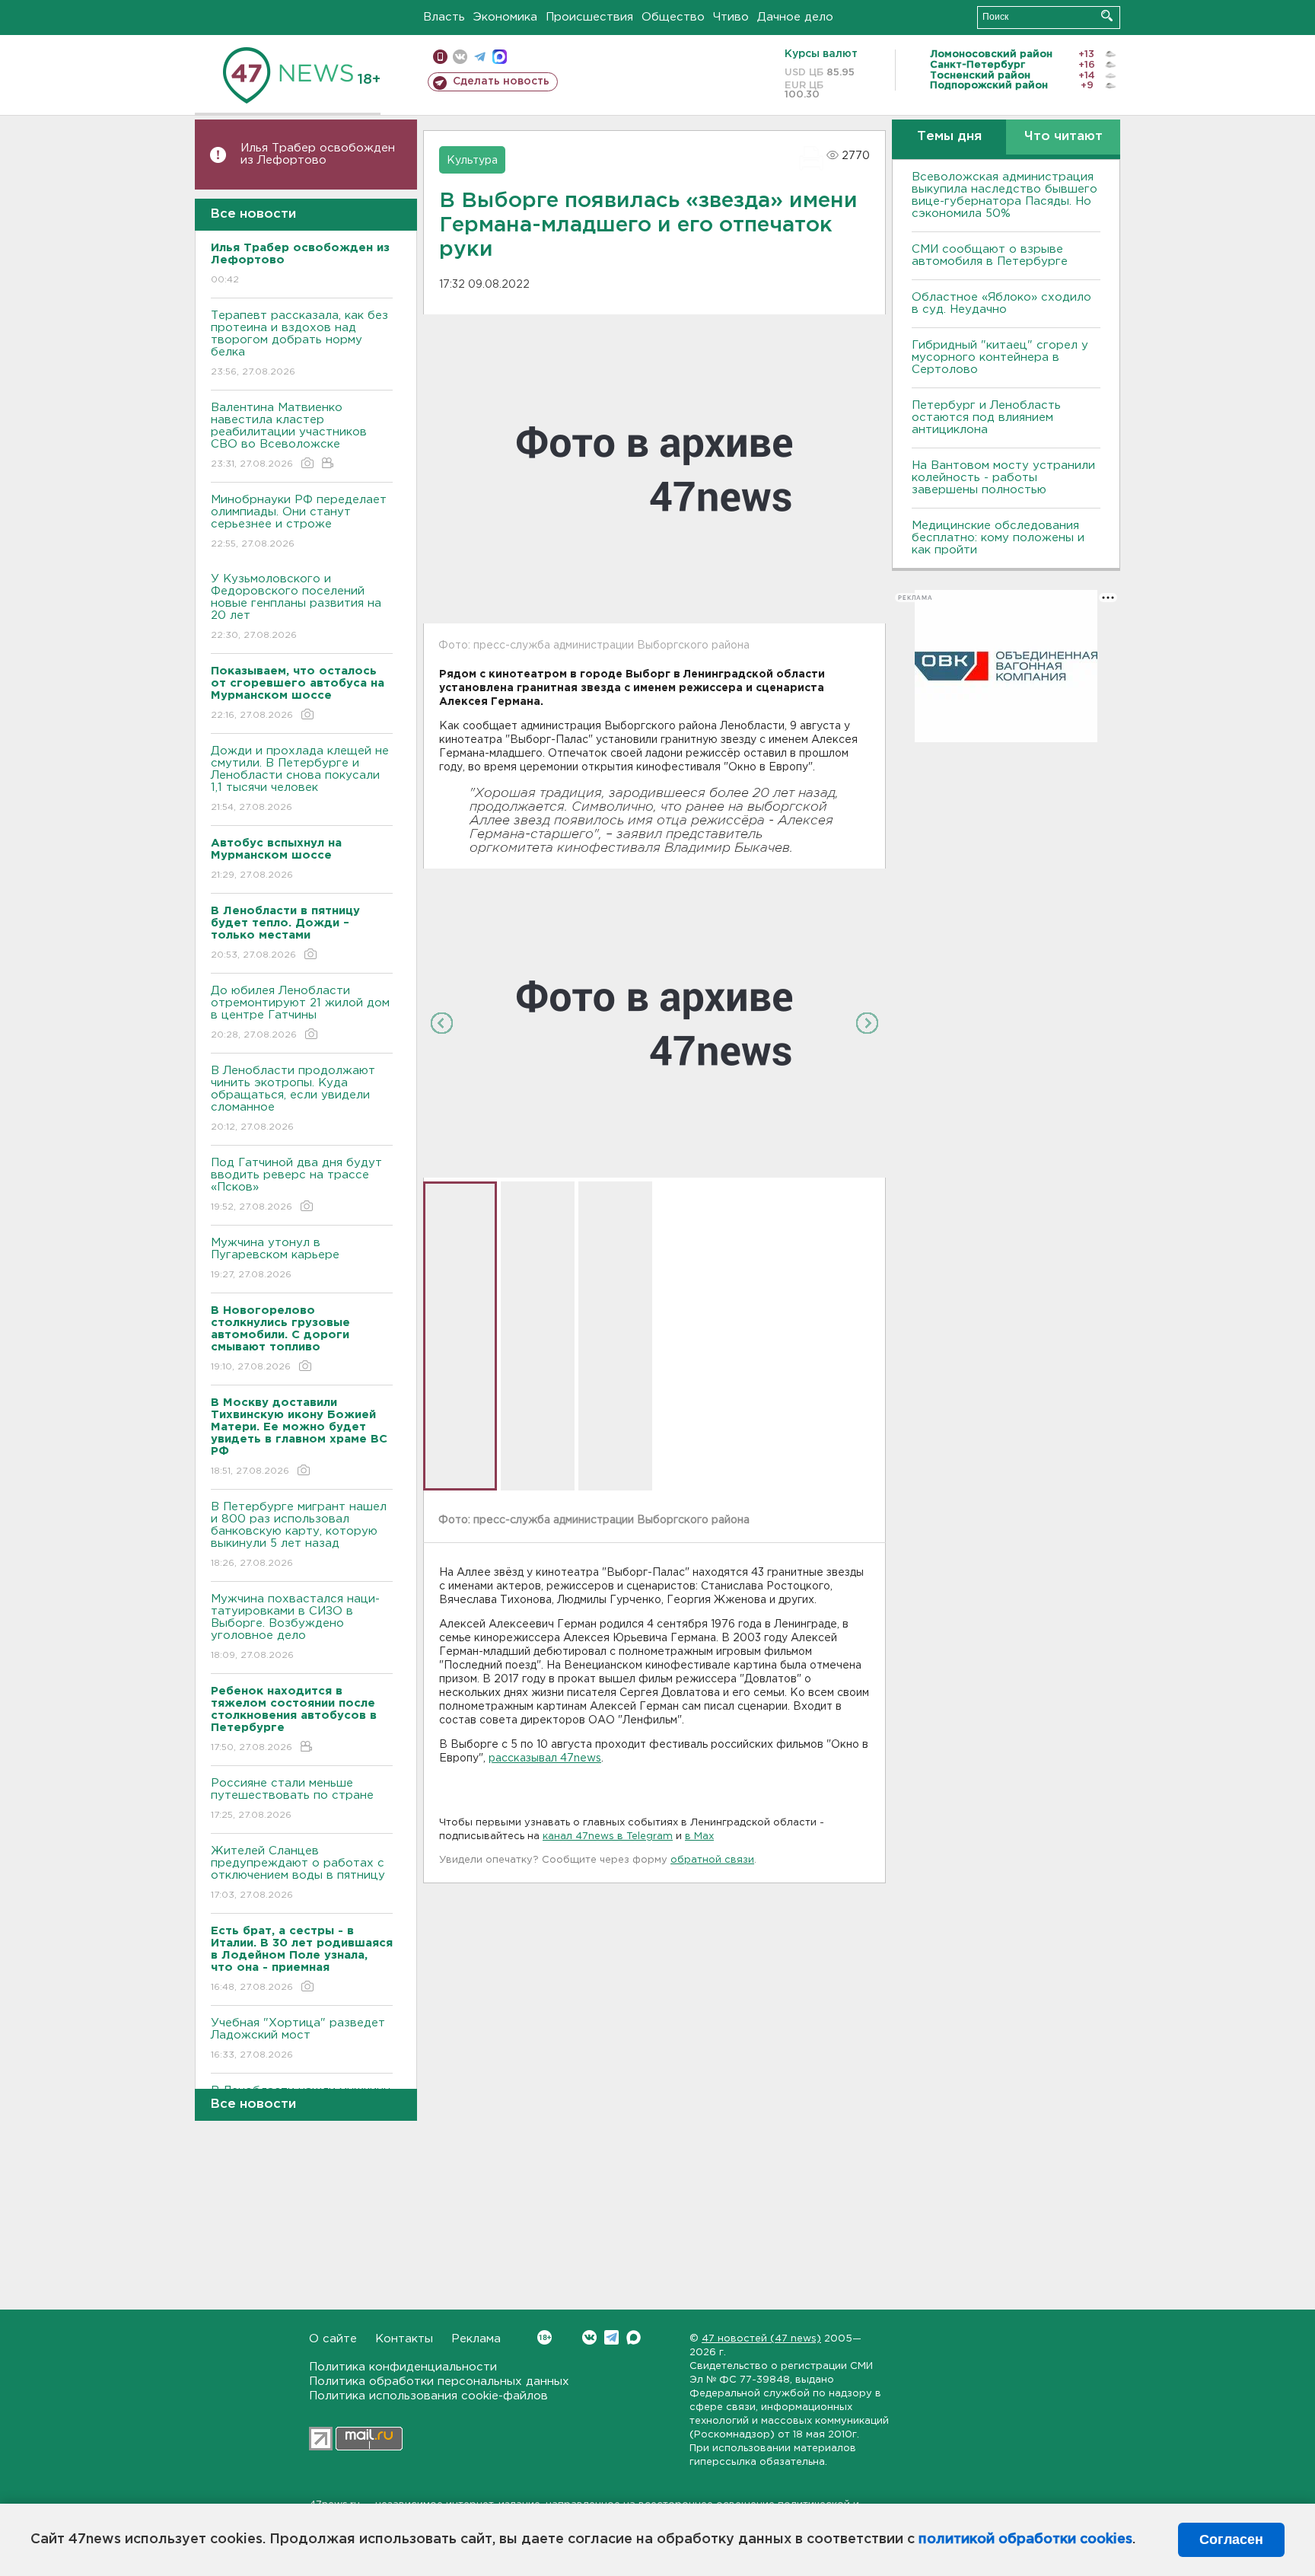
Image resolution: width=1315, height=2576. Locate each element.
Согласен (1231, 2539)
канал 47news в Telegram (608, 1836)
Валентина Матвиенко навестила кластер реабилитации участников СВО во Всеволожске (289, 435)
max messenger (500, 57)
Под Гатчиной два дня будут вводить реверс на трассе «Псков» (296, 1184)
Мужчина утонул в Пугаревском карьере (277, 1258)
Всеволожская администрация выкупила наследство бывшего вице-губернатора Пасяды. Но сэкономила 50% (1005, 195)
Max (634, 2337)
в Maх (699, 1836)
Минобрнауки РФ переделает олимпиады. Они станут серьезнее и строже (299, 521)
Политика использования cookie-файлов (428, 2396)
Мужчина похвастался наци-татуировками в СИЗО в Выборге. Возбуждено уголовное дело (295, 1627)
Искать (1107, 16)
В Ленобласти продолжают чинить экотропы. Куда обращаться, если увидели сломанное (293, 1098)
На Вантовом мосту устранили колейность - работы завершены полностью (1003, 478)
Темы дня (949, 137)
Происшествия (589, 17)
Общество (673, 17)
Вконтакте (589, 2337)
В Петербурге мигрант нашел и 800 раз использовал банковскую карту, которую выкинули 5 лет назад (299, 1535)
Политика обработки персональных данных (439, 2382)
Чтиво (731, 17)
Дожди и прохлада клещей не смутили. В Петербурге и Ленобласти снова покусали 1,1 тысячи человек (300, 779)
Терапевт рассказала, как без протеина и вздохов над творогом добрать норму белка (299, 343)
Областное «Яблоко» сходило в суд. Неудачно (1001, 303)
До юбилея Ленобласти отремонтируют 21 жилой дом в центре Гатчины (300, 1012)
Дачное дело (795, 17)
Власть (444, 17)
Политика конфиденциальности (403, 2367)
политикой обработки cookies (1025, 2539)
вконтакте (460, 57)
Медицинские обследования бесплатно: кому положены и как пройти (998, 538)
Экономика (505, 17)
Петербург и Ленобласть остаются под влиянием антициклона (986, 418)
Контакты (404, 2339)
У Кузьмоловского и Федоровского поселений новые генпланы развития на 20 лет (296, 607)
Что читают (1063, 137)
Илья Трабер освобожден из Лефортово (318, 154)
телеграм (480, 57)
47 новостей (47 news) (761, 2339)
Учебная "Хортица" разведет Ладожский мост (298, 2039)
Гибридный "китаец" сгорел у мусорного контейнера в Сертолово (1000, 357)
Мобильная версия (440, 57)
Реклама (476, 2339)
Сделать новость (501, 81)
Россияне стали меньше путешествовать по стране (292, 1799)
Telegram (611, 2337)
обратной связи (712, 1860)
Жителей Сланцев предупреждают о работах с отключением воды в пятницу (300, 1873)
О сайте (333, 2339)
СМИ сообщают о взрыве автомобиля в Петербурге (990, 255)
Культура (472, 161)
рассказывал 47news (545, 1758)
